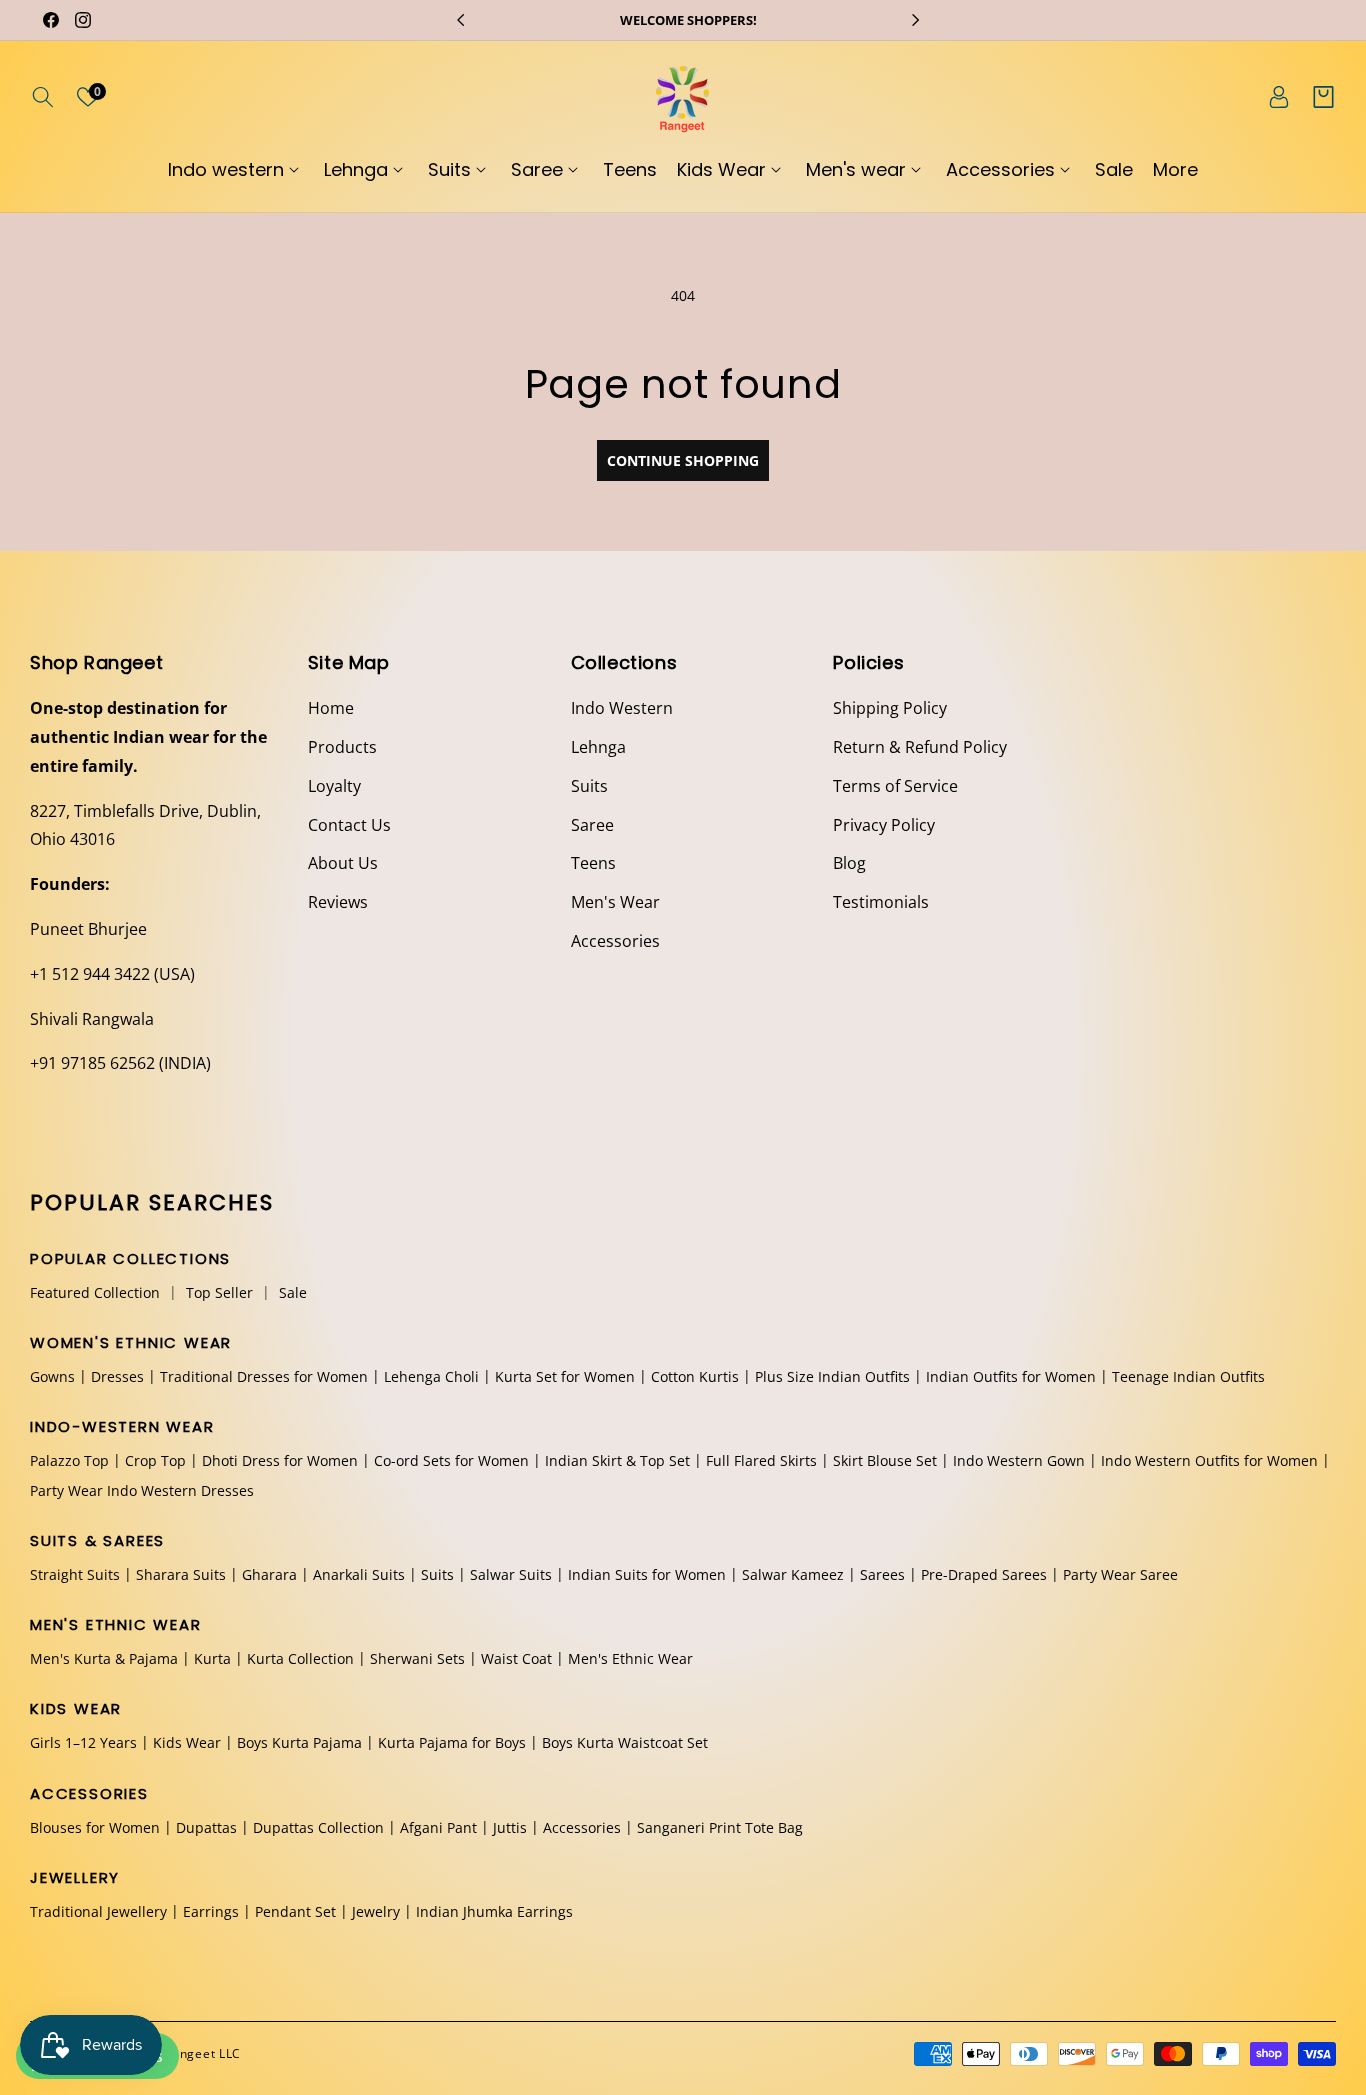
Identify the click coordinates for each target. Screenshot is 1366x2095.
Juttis (510, 1827)
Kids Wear (187, 1743)
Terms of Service (895, 786)
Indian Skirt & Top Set (617, 1461)
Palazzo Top (69, 1461)
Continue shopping (683, 460)
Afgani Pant (438, 1827)
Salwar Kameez (793, 1574)
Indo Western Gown (1019, 1461)
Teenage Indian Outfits (1188, 1376)
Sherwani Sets (417, 1658)
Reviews (338, 902)
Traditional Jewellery (98, 1911)
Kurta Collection (300, 1658)
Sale (293, 1292)
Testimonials (881, 902)
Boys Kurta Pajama (299, 1743)
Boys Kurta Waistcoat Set (625, 1743)
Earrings (211, 1911)
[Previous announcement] (461, 20)
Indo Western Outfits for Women (1209, 1461)
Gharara (269, 1574)
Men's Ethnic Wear (630, 1658)
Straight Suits (75, 1574)
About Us (343, 863)
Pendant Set (295, 1911)
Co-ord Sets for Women (451, 1461)
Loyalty (334, 786)
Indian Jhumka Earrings (494, 1911)
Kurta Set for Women (565, 1376)
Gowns (52, 1376)
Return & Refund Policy (920, 747)
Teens (593, 863)
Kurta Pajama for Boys (452, 1743)
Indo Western (622, 708)
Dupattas (206, 1827)
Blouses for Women (95, 1827)
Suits (589, 786)
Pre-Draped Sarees (984, 1574)
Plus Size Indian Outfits (832, 1376)
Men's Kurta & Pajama (104, 1658)
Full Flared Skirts (761, 1461)
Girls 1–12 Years (83, 1743)
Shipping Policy (890, 708)
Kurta (212, 1658)
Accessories (615, 941)
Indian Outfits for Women (1011, 1376)
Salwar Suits (511, 1574)
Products (342, 747)
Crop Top (155, 1461)
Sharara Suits (181, 1574)
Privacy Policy (884, 825)
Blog (849, 863)
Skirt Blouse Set (885, 1461)
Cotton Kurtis (695, 1376)
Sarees (882, 1574)
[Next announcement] (915, 20)
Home (331, 708)
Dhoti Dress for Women (280, 1461)
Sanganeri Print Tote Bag (720, 1827)
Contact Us (349, 825)
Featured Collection (95, 1292)
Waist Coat (516, 1658)
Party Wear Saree (1120, 1574)
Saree (592, 825)
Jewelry (376, 1911)
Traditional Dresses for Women (264, 1376)
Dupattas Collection (318, 1827)
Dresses (117, 1376)
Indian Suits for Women (647, 1574)
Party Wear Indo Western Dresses (142, 1490)
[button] (42, 97)
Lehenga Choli (431, 1376)
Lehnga (598, 747)
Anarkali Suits (359, 1574)
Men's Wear (615, 902)
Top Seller (219, 1292)
